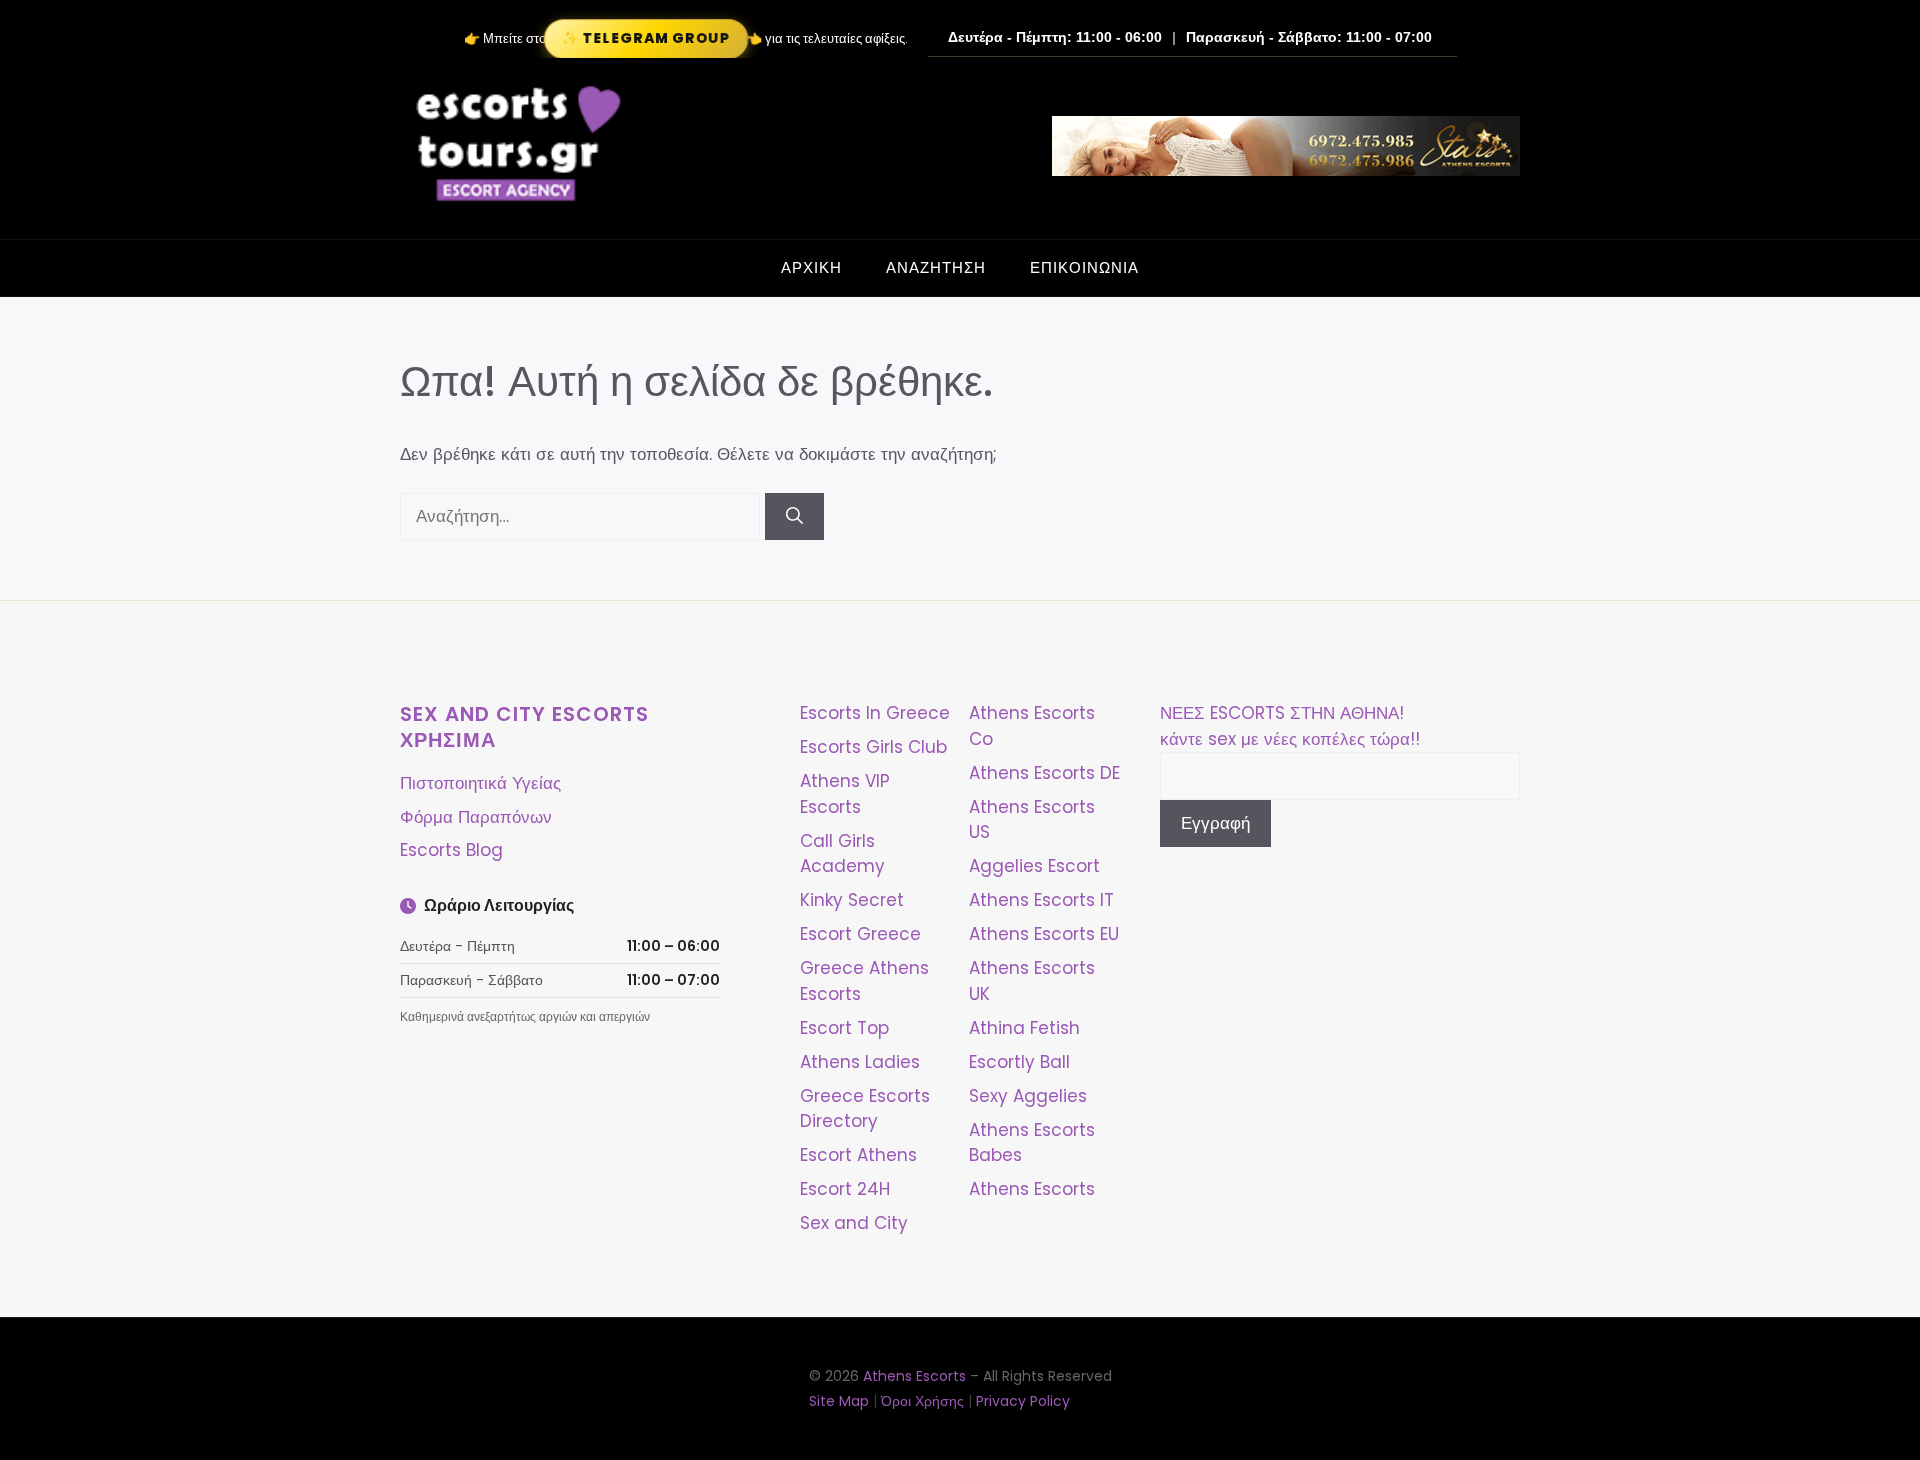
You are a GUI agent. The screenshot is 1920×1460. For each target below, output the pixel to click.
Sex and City (854, 1223)
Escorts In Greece (875, 713)
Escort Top (844, 1028)
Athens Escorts (1032, 1189)
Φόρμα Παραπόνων (476, 817)
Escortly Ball (1019, 1062)
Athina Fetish (1024, 1028)
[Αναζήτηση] (794, 517)
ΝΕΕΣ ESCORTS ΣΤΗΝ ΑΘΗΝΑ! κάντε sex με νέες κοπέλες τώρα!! (1290, 726)
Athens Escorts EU (1044, 934)
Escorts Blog (451, 850)
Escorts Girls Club (873, 747)
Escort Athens (858, 1155)
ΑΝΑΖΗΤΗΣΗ (936, 267)
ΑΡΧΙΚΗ (811, 267)
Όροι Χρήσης (922, 1401)
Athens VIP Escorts (845, 794)
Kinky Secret (852, 900)
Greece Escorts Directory (865, 1109)
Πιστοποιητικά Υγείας (480, 783)
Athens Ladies (860, 1062)
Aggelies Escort (1034, 866)
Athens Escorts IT (1041, 900)
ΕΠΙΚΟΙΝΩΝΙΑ (1084, 267)
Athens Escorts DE (1044, 773)
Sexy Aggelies (1028, 1096)
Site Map (839, 1401)
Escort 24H (845, 1189)
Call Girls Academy (842, 854)
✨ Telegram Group (645, 38)
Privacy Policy (1023, 1401)
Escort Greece (860, 934)
